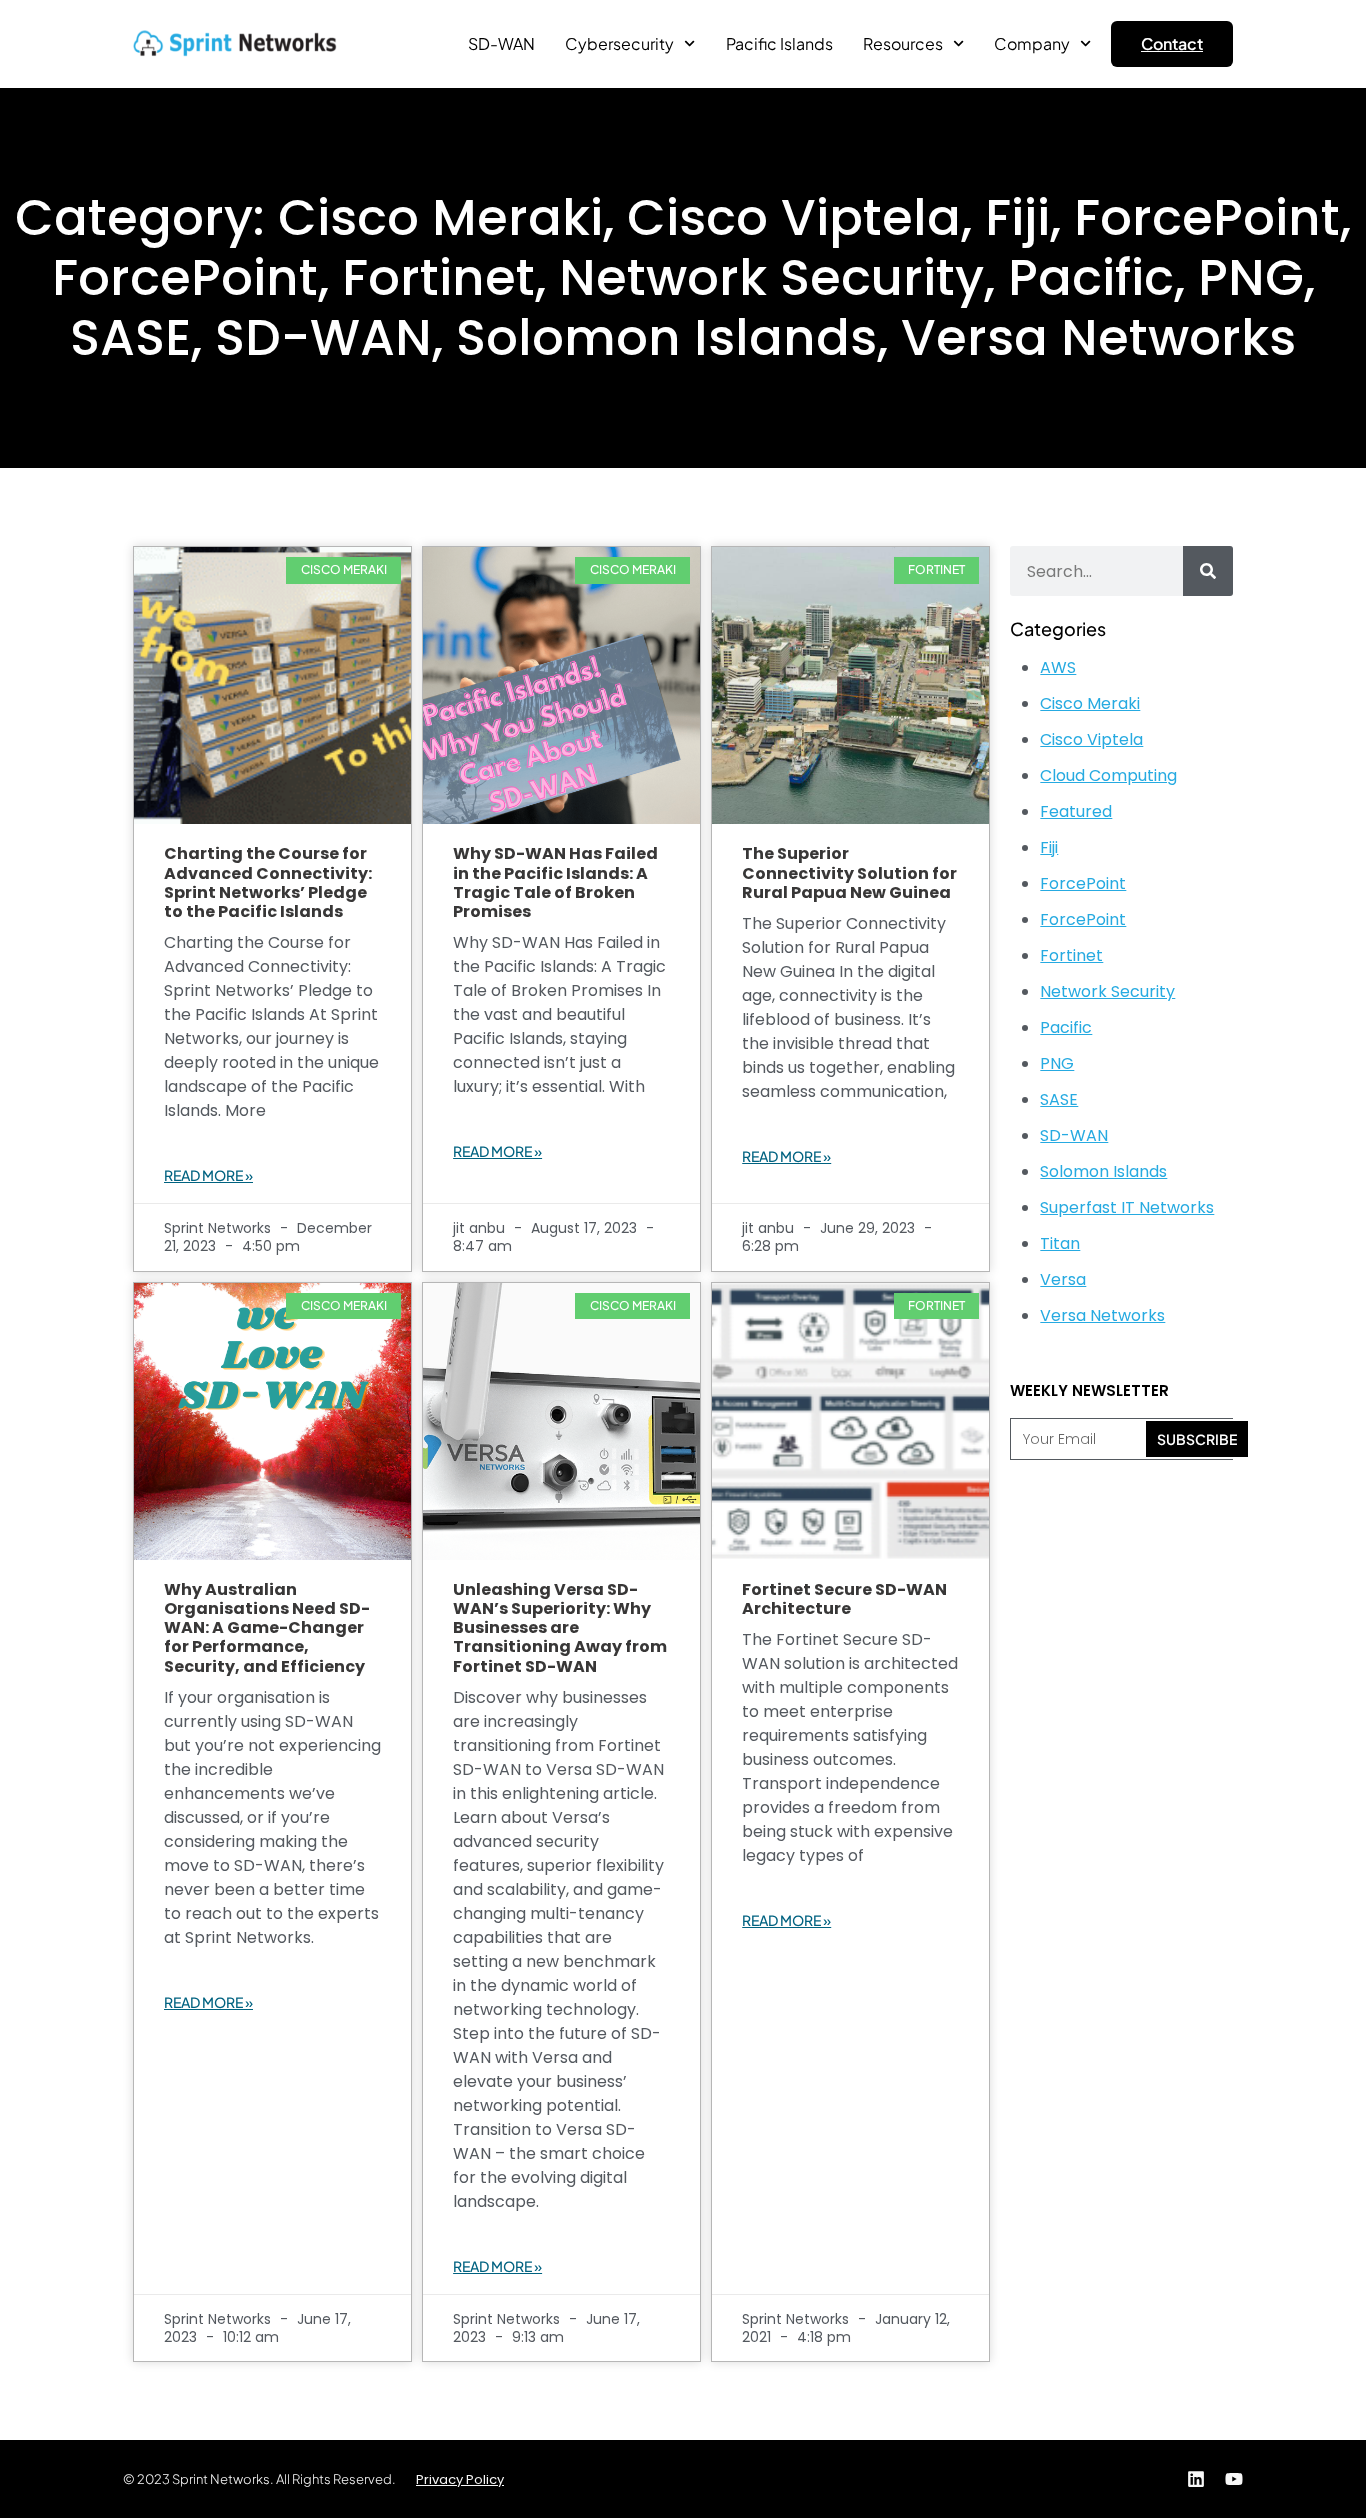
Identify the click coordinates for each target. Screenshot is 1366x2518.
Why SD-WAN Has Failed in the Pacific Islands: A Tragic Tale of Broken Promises (555, 882)
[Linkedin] (1196, 2479)
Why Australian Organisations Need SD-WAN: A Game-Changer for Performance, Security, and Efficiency (267, 1628)
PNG (1057, 1063)
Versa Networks (1102, 1315)
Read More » (208, 1175)
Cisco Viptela (1091, 739)
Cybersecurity (619, 43)
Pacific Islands (779, 43)
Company (1032, 43)
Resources (903, 43)
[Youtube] (1234, 2479)
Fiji (1049, 847)
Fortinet (1071, 955)
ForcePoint (1083, 883)
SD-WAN (501, 43)
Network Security (1107, 991)
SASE (1059, 1099)
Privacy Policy (460, 2479)
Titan (1060, 1243)
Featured (1076, 811)
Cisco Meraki (1090, 703)
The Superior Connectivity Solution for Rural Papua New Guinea (849, 872)
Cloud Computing (1108, 775)
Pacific (1066, 1027)
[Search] (1208, 571)
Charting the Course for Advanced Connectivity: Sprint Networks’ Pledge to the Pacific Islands (268, 882)
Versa (1063, 1279)
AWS (1058, 667)
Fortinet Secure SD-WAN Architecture (844, 1599)
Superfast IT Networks (1127, 1207)
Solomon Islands (1103, 1171)
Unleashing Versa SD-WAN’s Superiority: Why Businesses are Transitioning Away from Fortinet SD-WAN (560, 1628)
